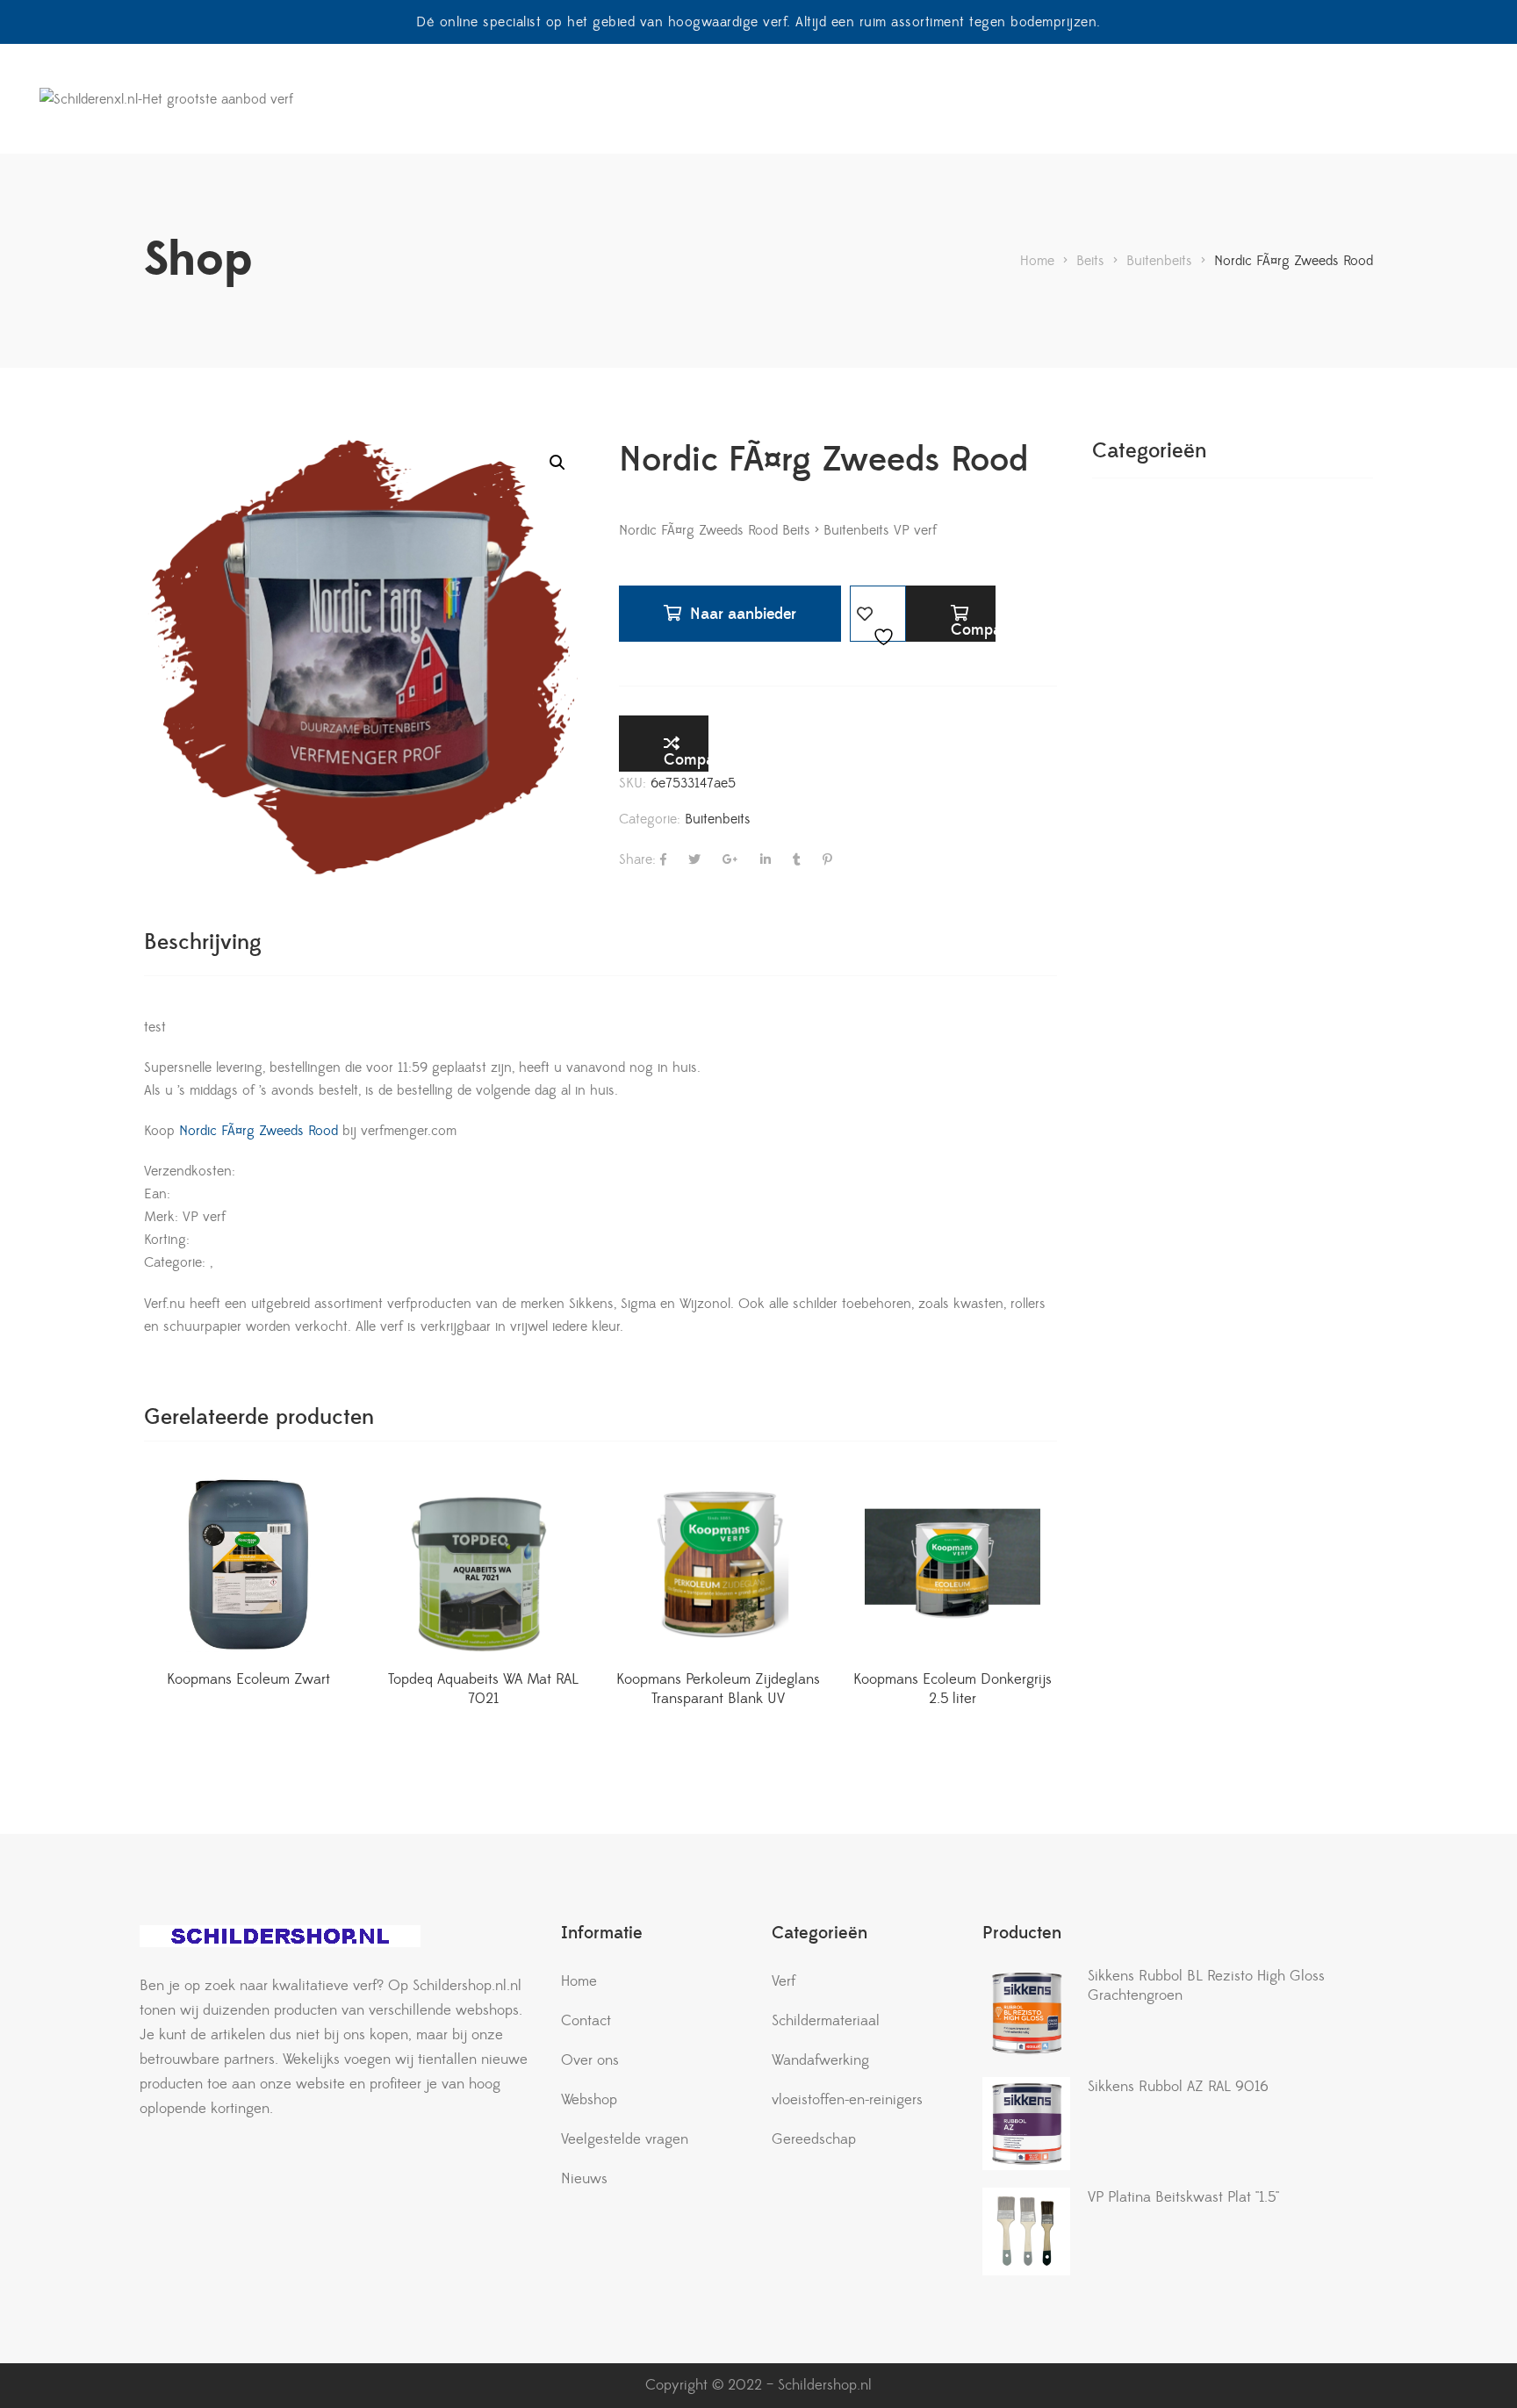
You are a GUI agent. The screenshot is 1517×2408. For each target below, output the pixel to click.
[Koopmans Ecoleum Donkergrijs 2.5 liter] (953, 1564)
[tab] (203, 942)
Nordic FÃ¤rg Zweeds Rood (256, 1131)
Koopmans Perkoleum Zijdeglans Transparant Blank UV (718, 1689)
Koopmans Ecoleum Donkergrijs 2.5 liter (953, 1689)
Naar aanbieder (743, 614)
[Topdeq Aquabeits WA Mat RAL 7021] (484, 1564)
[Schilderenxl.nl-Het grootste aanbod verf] (166, 99)
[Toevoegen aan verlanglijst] (878, 614)
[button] (557, 463)
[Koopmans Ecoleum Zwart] (248, 1564)
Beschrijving (203, 942)
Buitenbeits (718, 819)
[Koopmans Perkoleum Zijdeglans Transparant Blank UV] (718, 1564)
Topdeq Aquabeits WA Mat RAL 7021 (483, 1689)
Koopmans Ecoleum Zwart (248, 1679)
